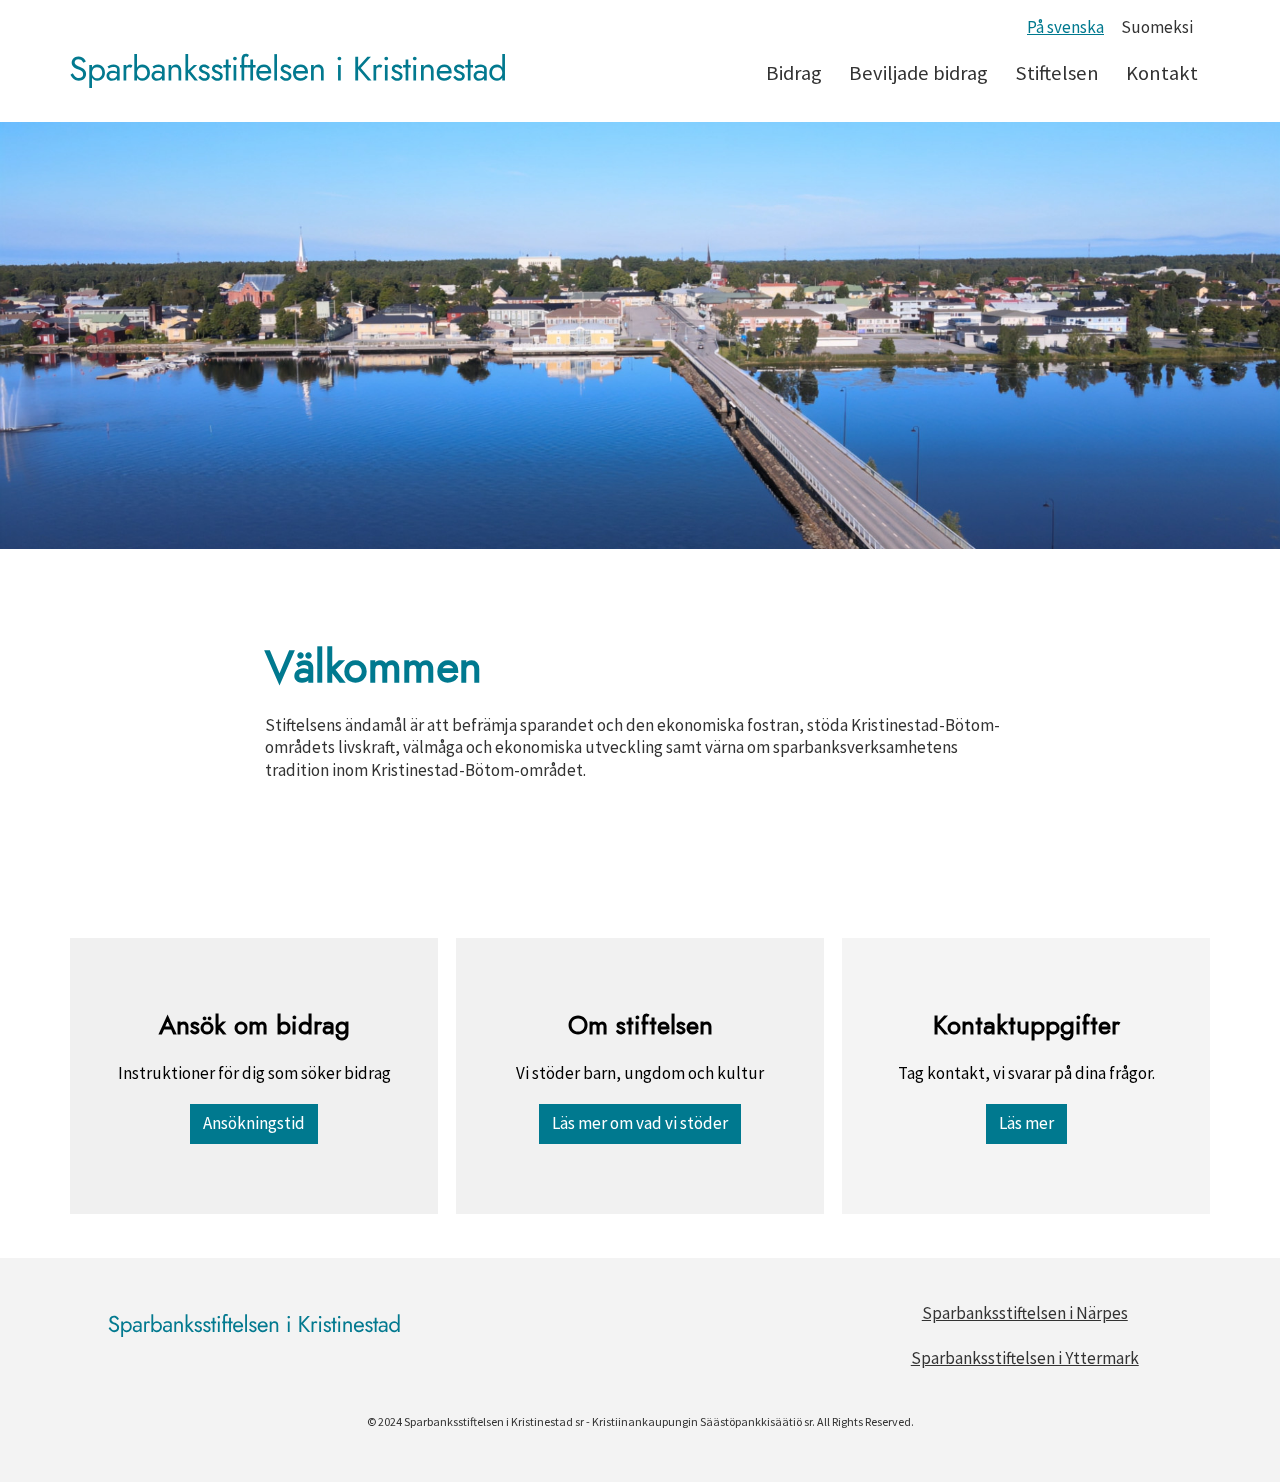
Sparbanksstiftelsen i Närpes (1025, 1313)
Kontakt (1162, 73)
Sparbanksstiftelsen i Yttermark (1025, 1358)
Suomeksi (1157, 27)
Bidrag (794, 73)
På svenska (1065, 27)
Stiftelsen (1057, 73)
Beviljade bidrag (918, 73)
